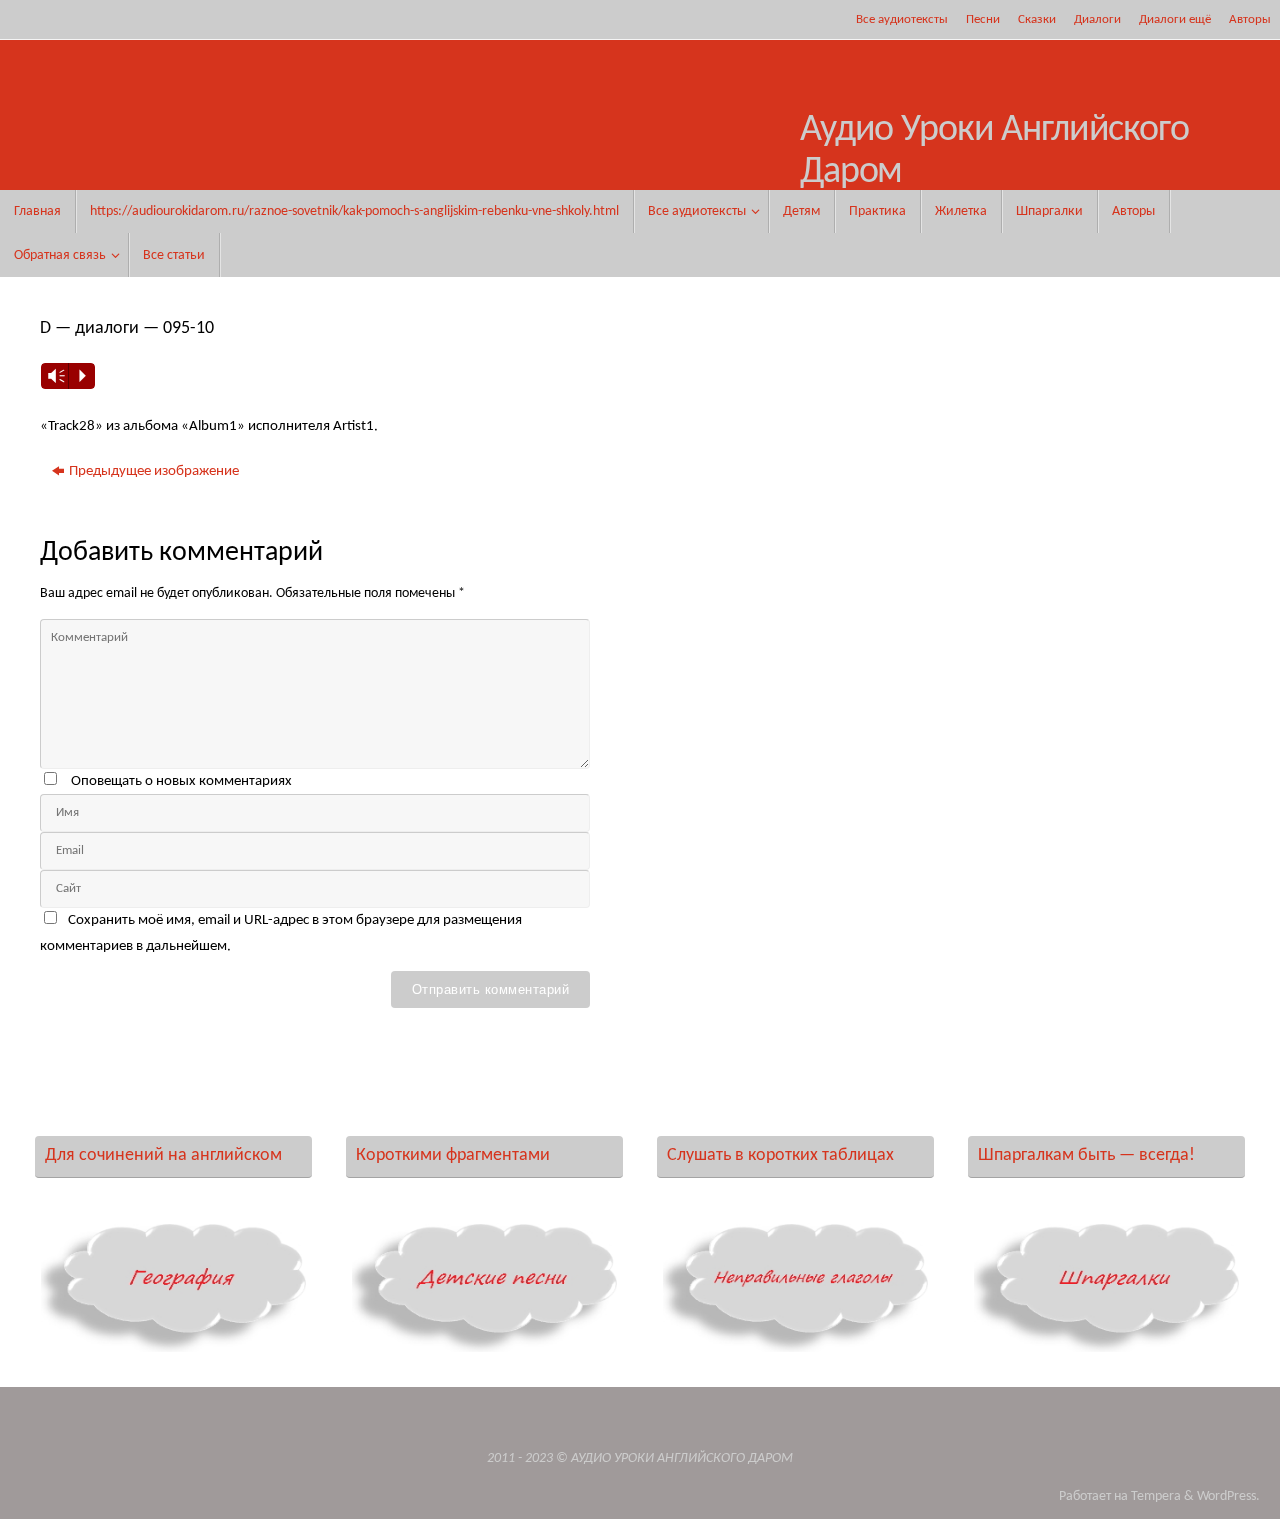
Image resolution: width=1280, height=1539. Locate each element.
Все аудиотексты (902, 19)
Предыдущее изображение (154, 471)
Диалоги (1097, 19)
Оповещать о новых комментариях (181, 781)
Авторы (1250, 19)
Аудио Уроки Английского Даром (994, 151)
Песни (983, 19)
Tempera (1156, 1496)
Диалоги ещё (1175, 19)
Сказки (1037, 19)
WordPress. (1228, 1496)
